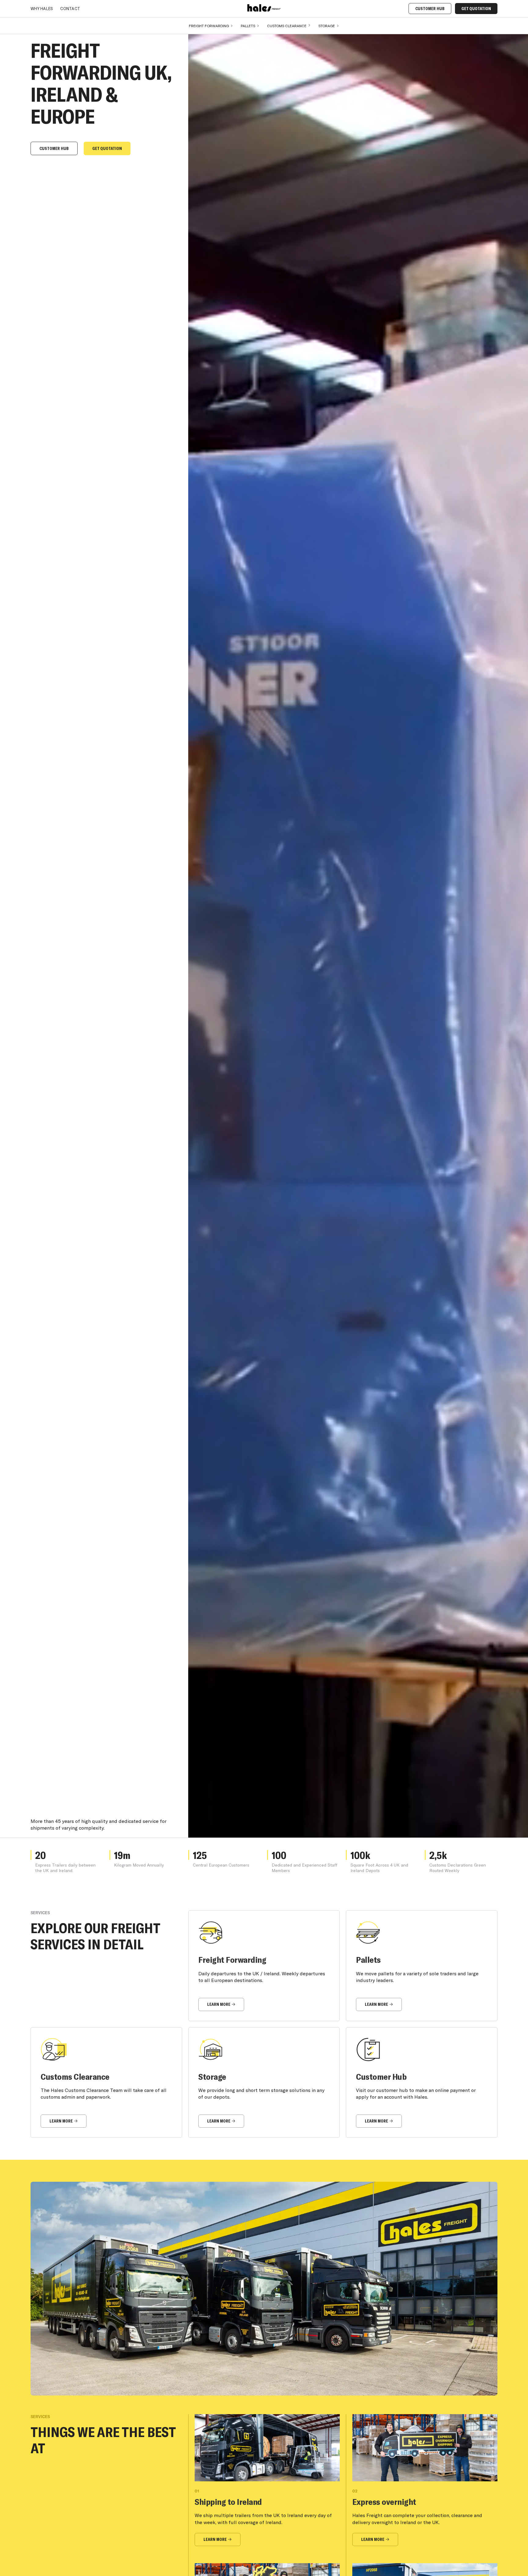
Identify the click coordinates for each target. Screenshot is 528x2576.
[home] (264, 8)
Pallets (248, 26)
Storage (327, 26)
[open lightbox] (264, 2289)
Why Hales (42, 9)
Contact (70, 9)
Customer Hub (430, 9)
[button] (211, 26)
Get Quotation (476, 9)
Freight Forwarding (209, 26)
